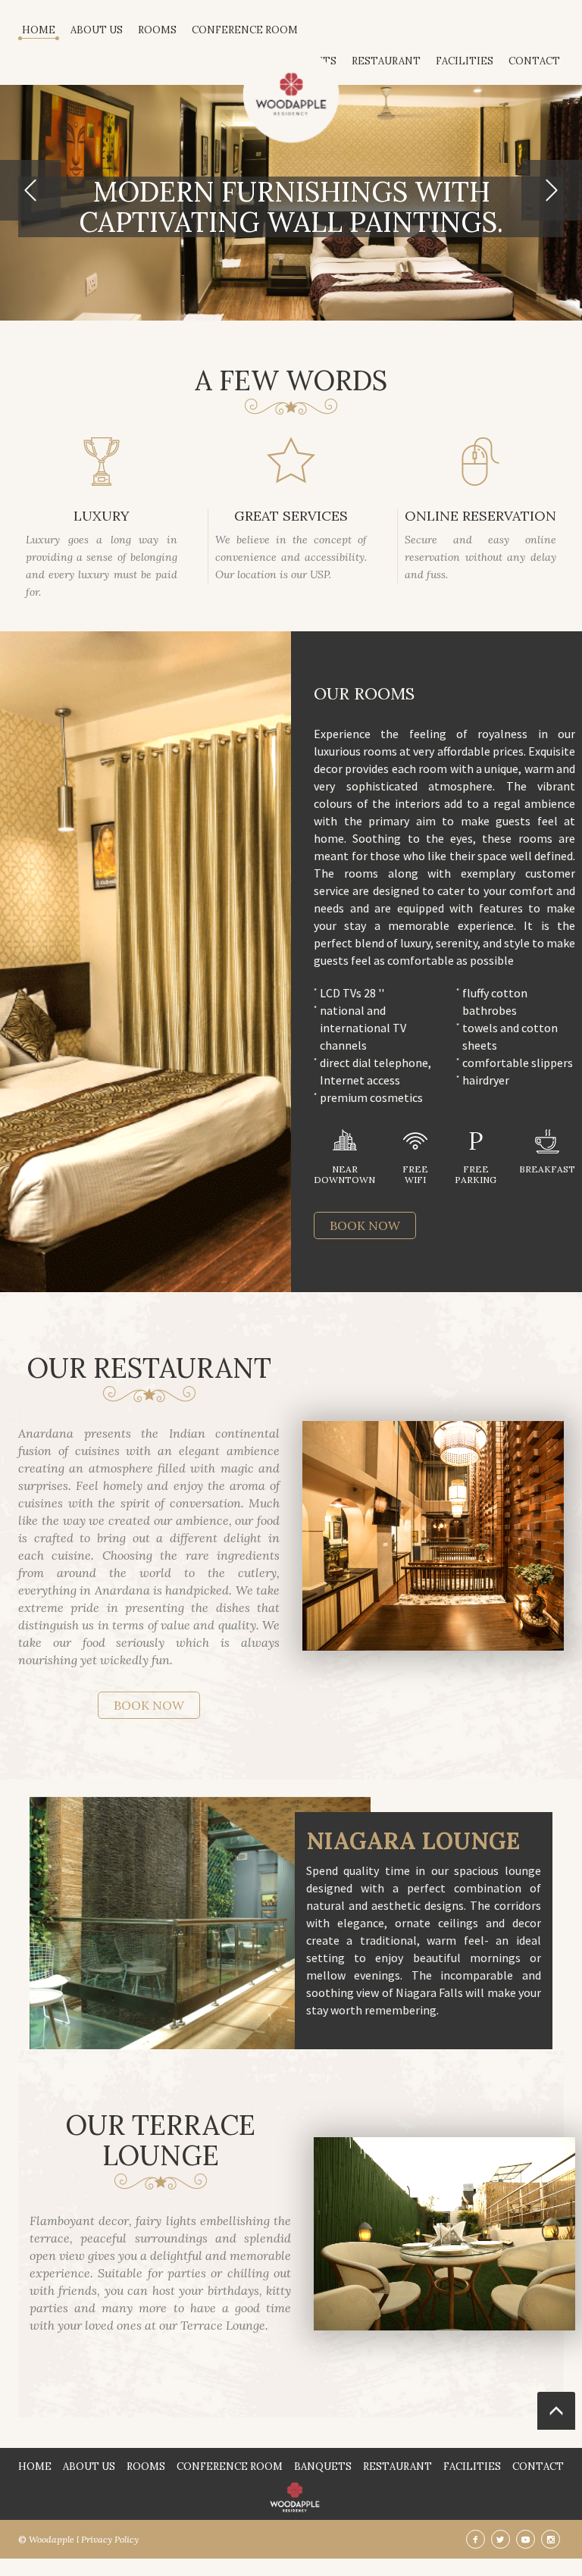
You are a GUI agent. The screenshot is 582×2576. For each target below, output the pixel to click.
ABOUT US (97, 30)
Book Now (365, 1225)
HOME (39, 30)
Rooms (157, 30)
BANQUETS (323, 2466)
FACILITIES (472, 2466)
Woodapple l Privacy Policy (84, 2539)
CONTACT (538, 2466)
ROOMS (146, 2466)
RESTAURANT (397, 2466)
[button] (30, 190)
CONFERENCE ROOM (245, 30)
